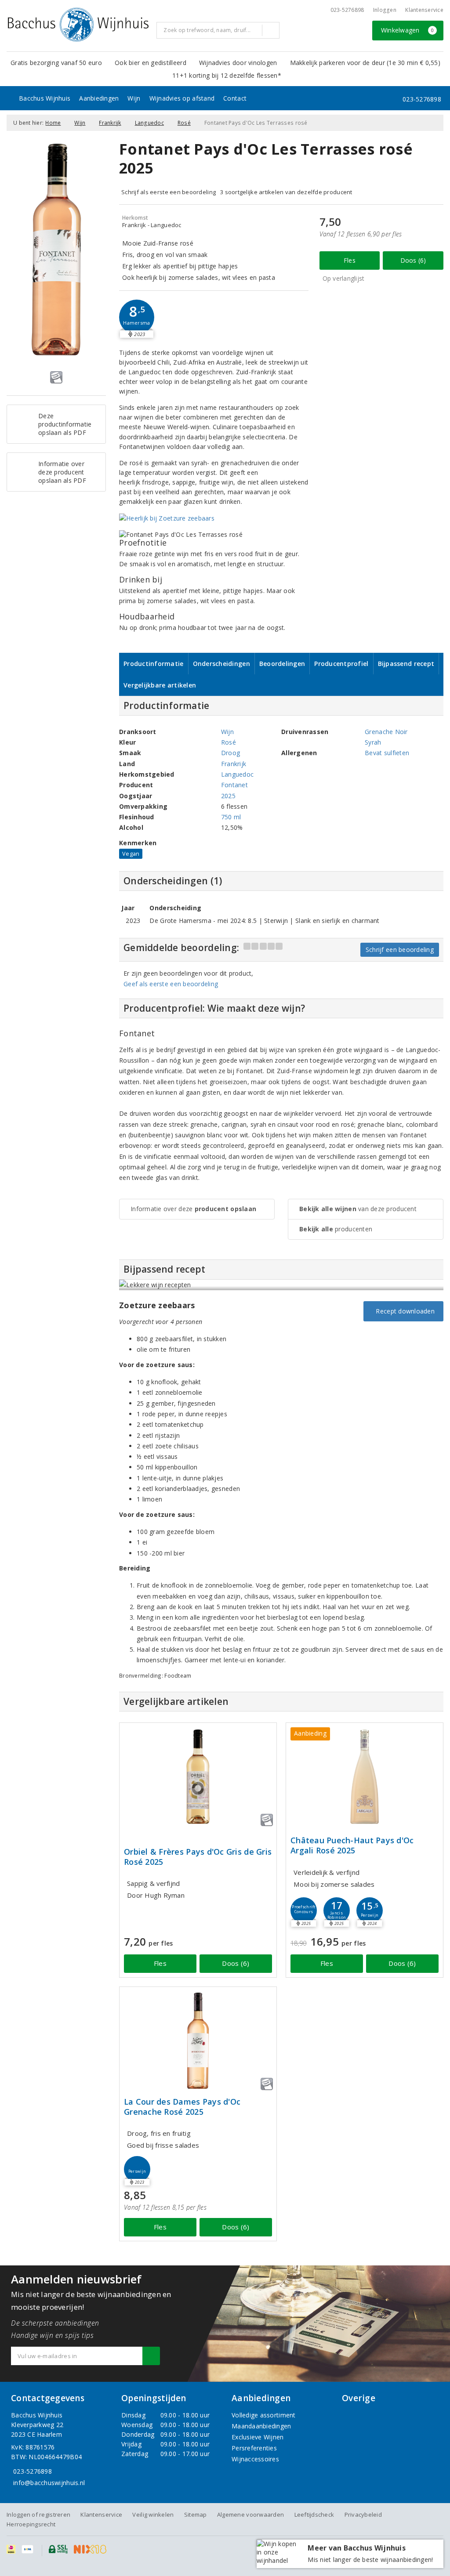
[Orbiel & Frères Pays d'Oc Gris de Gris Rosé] (198, 1777)
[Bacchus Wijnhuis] (78, 25)
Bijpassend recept (406, 664)
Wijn (134, 98)
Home (53, 123)
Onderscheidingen (221, 664)
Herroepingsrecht (31, 2524)
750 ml (231, 817)
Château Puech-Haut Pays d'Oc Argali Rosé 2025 (352, 1845)
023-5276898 (347, 10)
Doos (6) (413, 260)
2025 (228, 796)
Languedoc (149, 123)
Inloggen (385, 10)
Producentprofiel (341, 664)
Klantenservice (424, 10)
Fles (350, 260)
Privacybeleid (363, 2514)
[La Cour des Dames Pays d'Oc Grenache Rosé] (198, 2041)
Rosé (184, 123)
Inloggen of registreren (38, 2514)
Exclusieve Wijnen (258, 2437)
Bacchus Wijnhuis (45, 98)
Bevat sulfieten (387, 753)
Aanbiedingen (99, 98)
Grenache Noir (386, 732)
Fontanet (234, 785)
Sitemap (196, 2514)
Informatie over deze (193, 1209)
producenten (336, 1229)
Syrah (373, 742)
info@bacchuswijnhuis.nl (49, 2483)
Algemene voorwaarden (250, 2514)
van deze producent (358, 1209)
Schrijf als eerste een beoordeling (169, 192)
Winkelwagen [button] (408, 30)
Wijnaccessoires (255, 2459)
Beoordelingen (282, 664)
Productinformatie (154, 664)
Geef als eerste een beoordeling (171, 984)
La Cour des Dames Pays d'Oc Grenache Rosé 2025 (182, 2107)
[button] (137, 317)
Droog (230, 753)
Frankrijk (110, 123)
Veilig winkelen (153, 2514)
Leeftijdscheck (314, 2514)
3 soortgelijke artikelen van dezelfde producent (286, 192)
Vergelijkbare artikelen (160, 685)
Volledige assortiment (264, 2415)
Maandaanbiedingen (261, 2426)
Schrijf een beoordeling (400, 950)
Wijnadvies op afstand (182, 98)
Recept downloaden (403, 1311)
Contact (235, 98)
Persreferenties (254, 2448)
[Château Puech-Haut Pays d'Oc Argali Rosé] (365, 1777)
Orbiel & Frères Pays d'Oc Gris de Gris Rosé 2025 (198, 1857)
